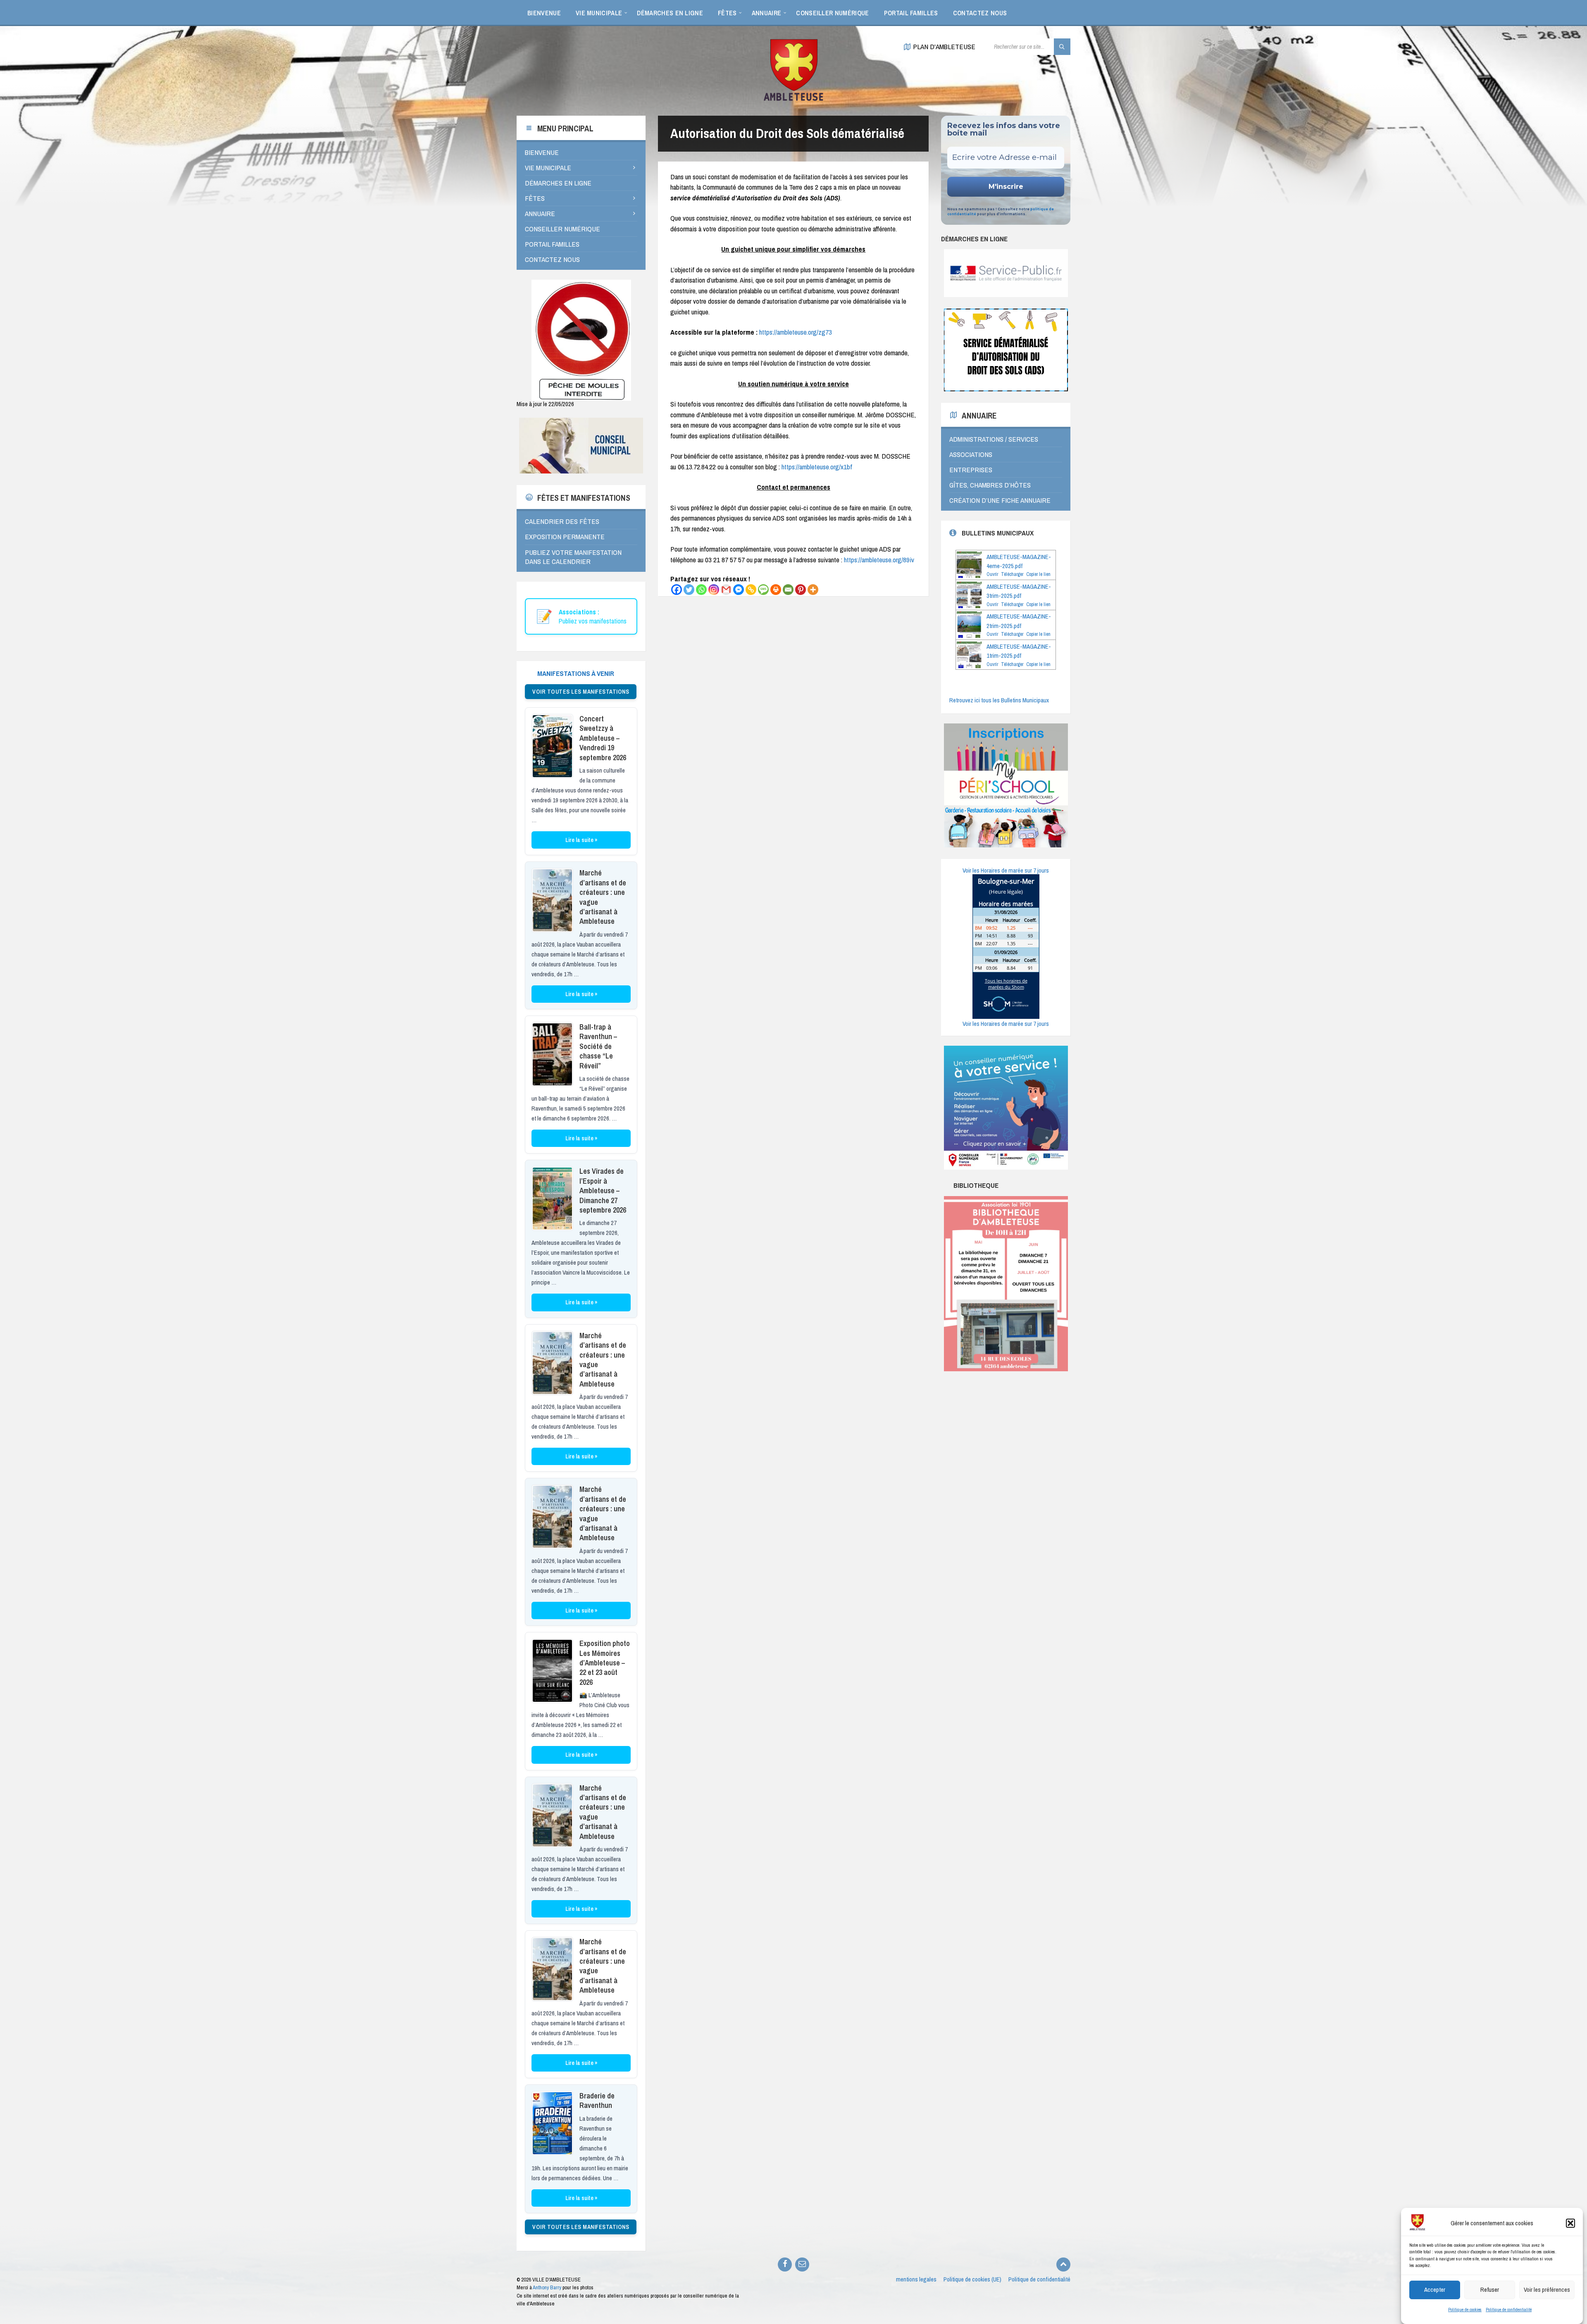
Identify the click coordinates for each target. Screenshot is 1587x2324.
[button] (1570, 2223)
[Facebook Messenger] (739, 590)
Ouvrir (992, 574)
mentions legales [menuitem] (916, 2279)
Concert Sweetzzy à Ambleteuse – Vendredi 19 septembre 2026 (603, 738)
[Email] (788, 590)
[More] (813, 590)
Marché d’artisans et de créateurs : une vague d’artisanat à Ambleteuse (603, 897)
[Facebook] (677, 590)
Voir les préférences (1547, 2290)
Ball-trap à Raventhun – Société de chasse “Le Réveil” (598, 1046)
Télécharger (1012, 574)
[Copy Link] (751, 590)
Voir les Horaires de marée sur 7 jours (1006, 871)
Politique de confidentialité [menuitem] (1039, 2279)
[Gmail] (726, 590)
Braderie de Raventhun (597, 2100)
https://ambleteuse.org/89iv (879, 560)
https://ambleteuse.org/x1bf (817, 467)
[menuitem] (544, 12)
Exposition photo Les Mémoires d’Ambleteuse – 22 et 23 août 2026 (605, 1663)
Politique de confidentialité (1509, 2310)
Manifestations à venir (576, 673)
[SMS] (763, 590)
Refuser (1490, 2290)
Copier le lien (1038, 574)
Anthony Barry (547, 2287)
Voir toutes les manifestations (581, 692)
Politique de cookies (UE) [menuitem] (972, 2279)
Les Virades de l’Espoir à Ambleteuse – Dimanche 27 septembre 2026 (603, 1191)
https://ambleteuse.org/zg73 (796, 332)
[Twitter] (689, 590)
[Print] (776, 590)
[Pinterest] (801, 590)
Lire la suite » (581, 840)
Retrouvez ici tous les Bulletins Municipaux (999, 700)
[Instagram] (714, 590)
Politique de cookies (1465, 2310)
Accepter (1435, 2290)
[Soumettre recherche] (1062, 47)
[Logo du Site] (793, 99)
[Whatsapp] (701, 590)
